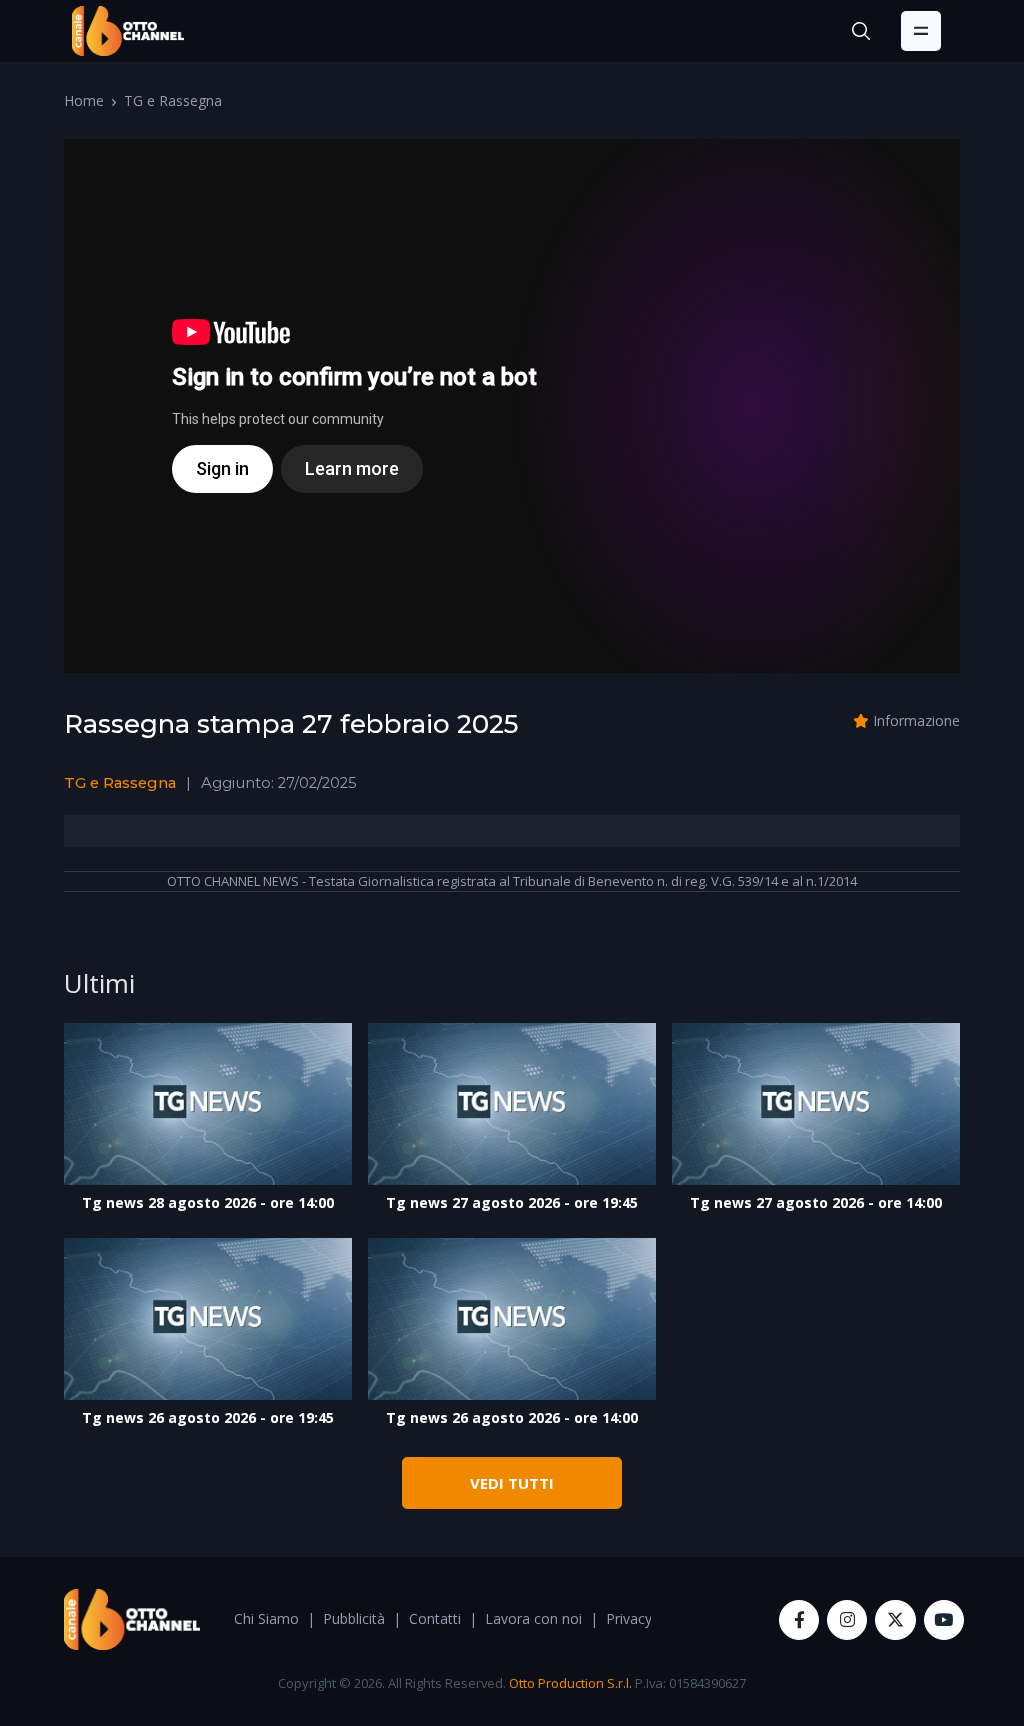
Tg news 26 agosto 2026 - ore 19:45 (208, 1417)
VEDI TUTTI (512, 1483)
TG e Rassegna (173, 100)
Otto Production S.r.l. (570, 1683)
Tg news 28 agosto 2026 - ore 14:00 (208, 1202)
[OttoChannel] (128, 31)
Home (84, 100)
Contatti (435, 1618)
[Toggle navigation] (921, 31)
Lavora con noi (533, 1618)
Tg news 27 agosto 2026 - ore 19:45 (512, 1202)
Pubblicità (354, 1618)
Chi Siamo (266, 1618)
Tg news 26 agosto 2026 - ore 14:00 (512, 1417)
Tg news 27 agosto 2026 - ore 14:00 (816, 1202)
